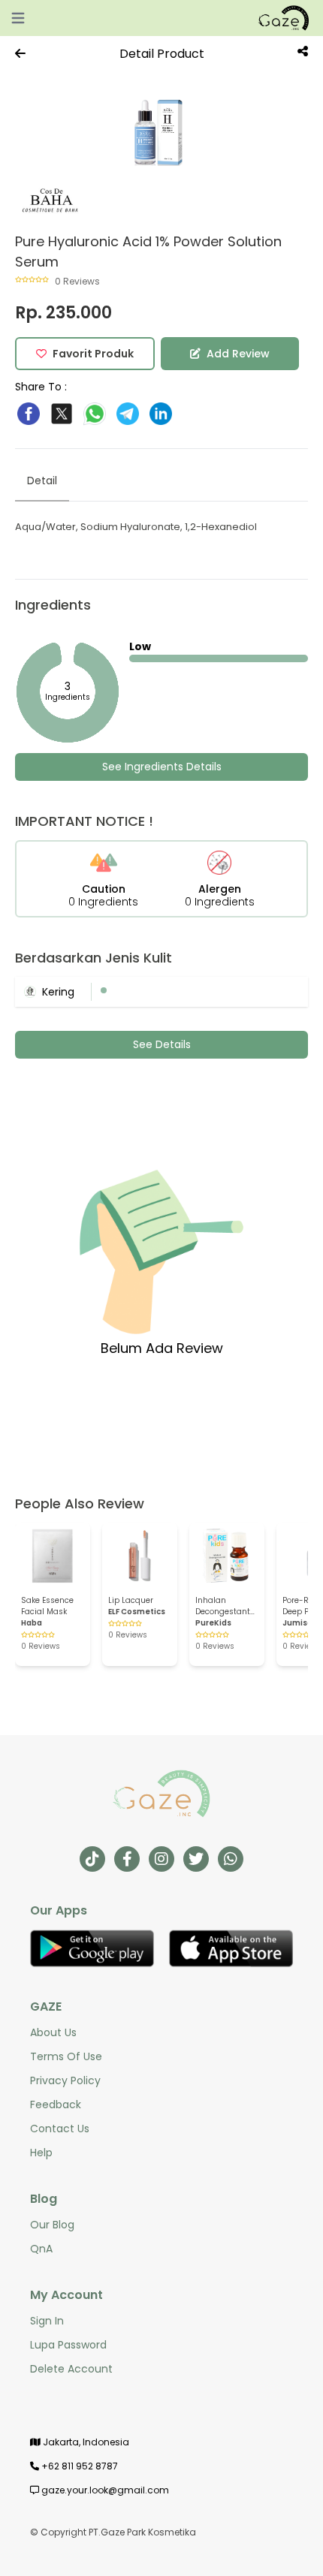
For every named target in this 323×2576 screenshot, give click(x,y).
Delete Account (71, 2369)
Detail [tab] (42, 481)
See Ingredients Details (162, 767)
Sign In (47, 2321)
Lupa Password (68, 2345)
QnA (41, 2249)
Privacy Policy (65, 2080)
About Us (53, 2032)
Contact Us (60, 2129)
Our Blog (52, 2225)
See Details (162, 1044)
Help (41, 2153)
